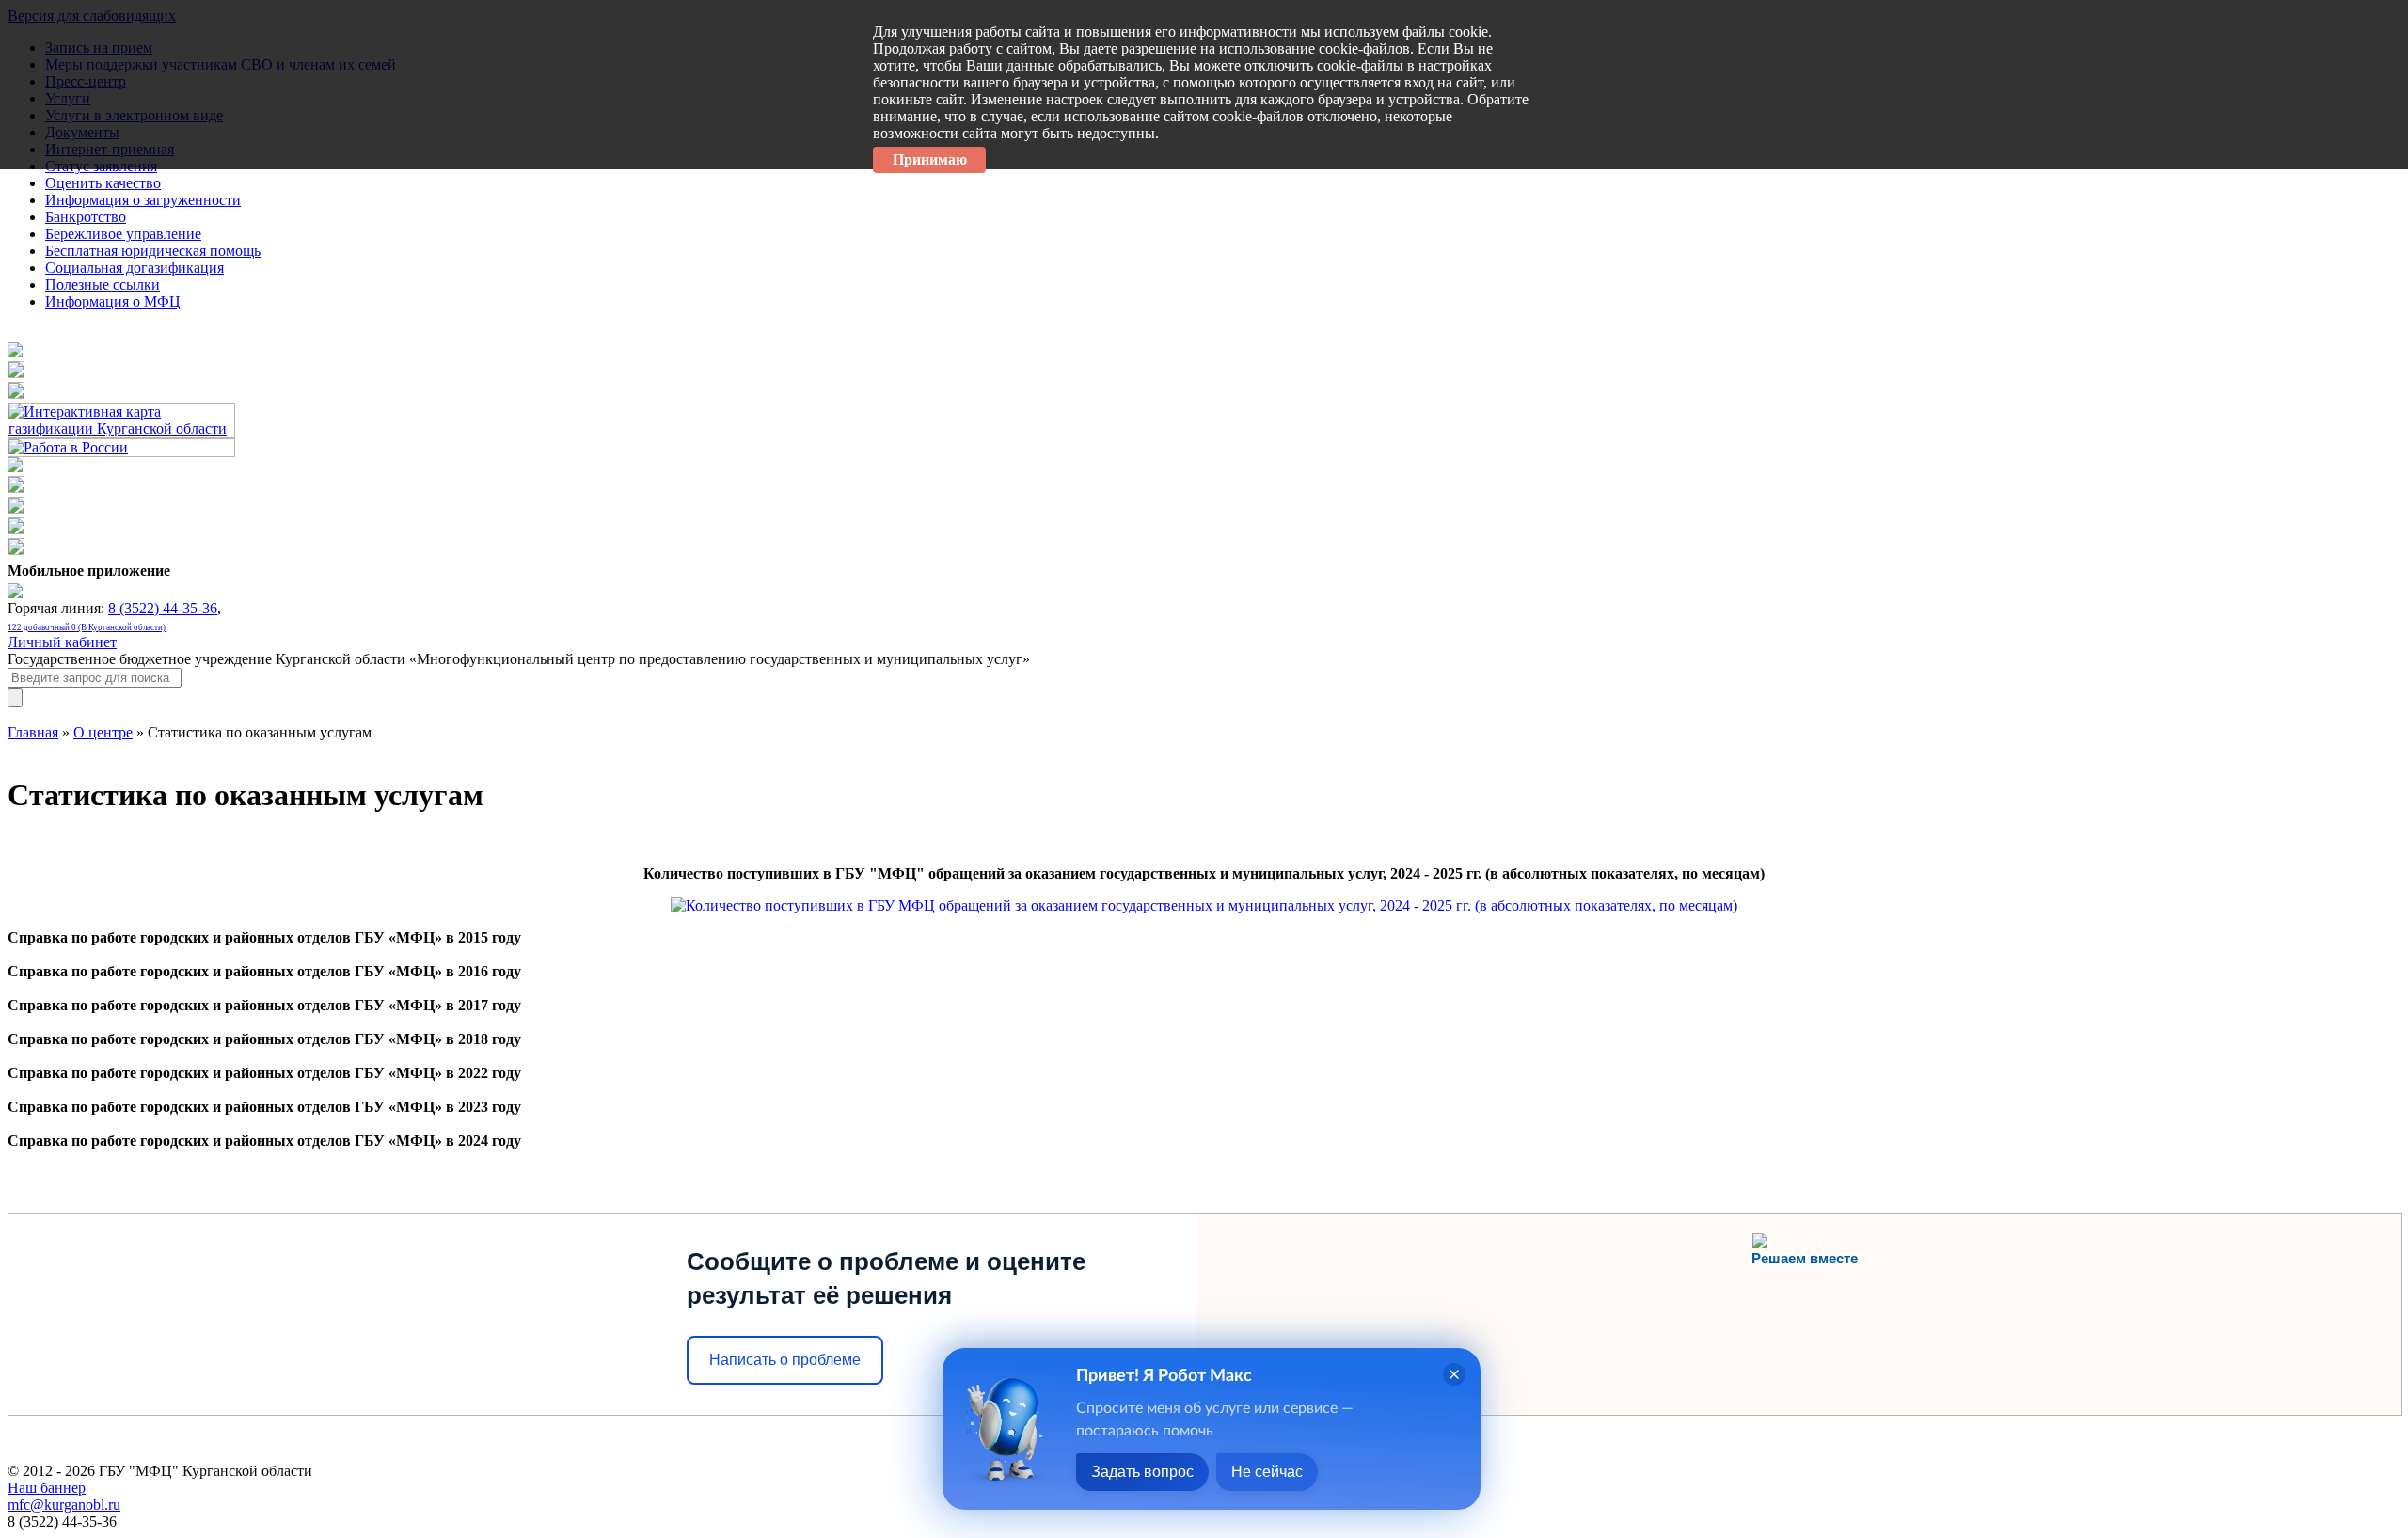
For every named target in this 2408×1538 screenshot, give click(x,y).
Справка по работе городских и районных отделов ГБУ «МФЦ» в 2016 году (264, 971)
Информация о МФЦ (113, 301)
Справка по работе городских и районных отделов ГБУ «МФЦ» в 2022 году (264, 1073)
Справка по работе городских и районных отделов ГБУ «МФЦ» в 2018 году (264, 1039)
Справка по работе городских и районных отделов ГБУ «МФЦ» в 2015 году (264, 937)
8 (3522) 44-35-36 (163, 608)
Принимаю (930, 159)
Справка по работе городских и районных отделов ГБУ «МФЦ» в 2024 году (264, 1141)
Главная (33, 732)
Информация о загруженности (143, 200)
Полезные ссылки (103, 285)
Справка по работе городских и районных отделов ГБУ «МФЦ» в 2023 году (264, 1107)
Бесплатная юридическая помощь (153, 251)
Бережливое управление (123, 234)
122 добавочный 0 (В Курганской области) (87, 627)
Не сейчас (1267, 1472)
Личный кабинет (62, 642)
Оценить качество (103, 183)
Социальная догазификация (135, 268)
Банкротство (86, 217)
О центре (103, 732)
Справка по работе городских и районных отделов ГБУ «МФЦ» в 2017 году (264, 1005)
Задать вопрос (1142, 1472)
